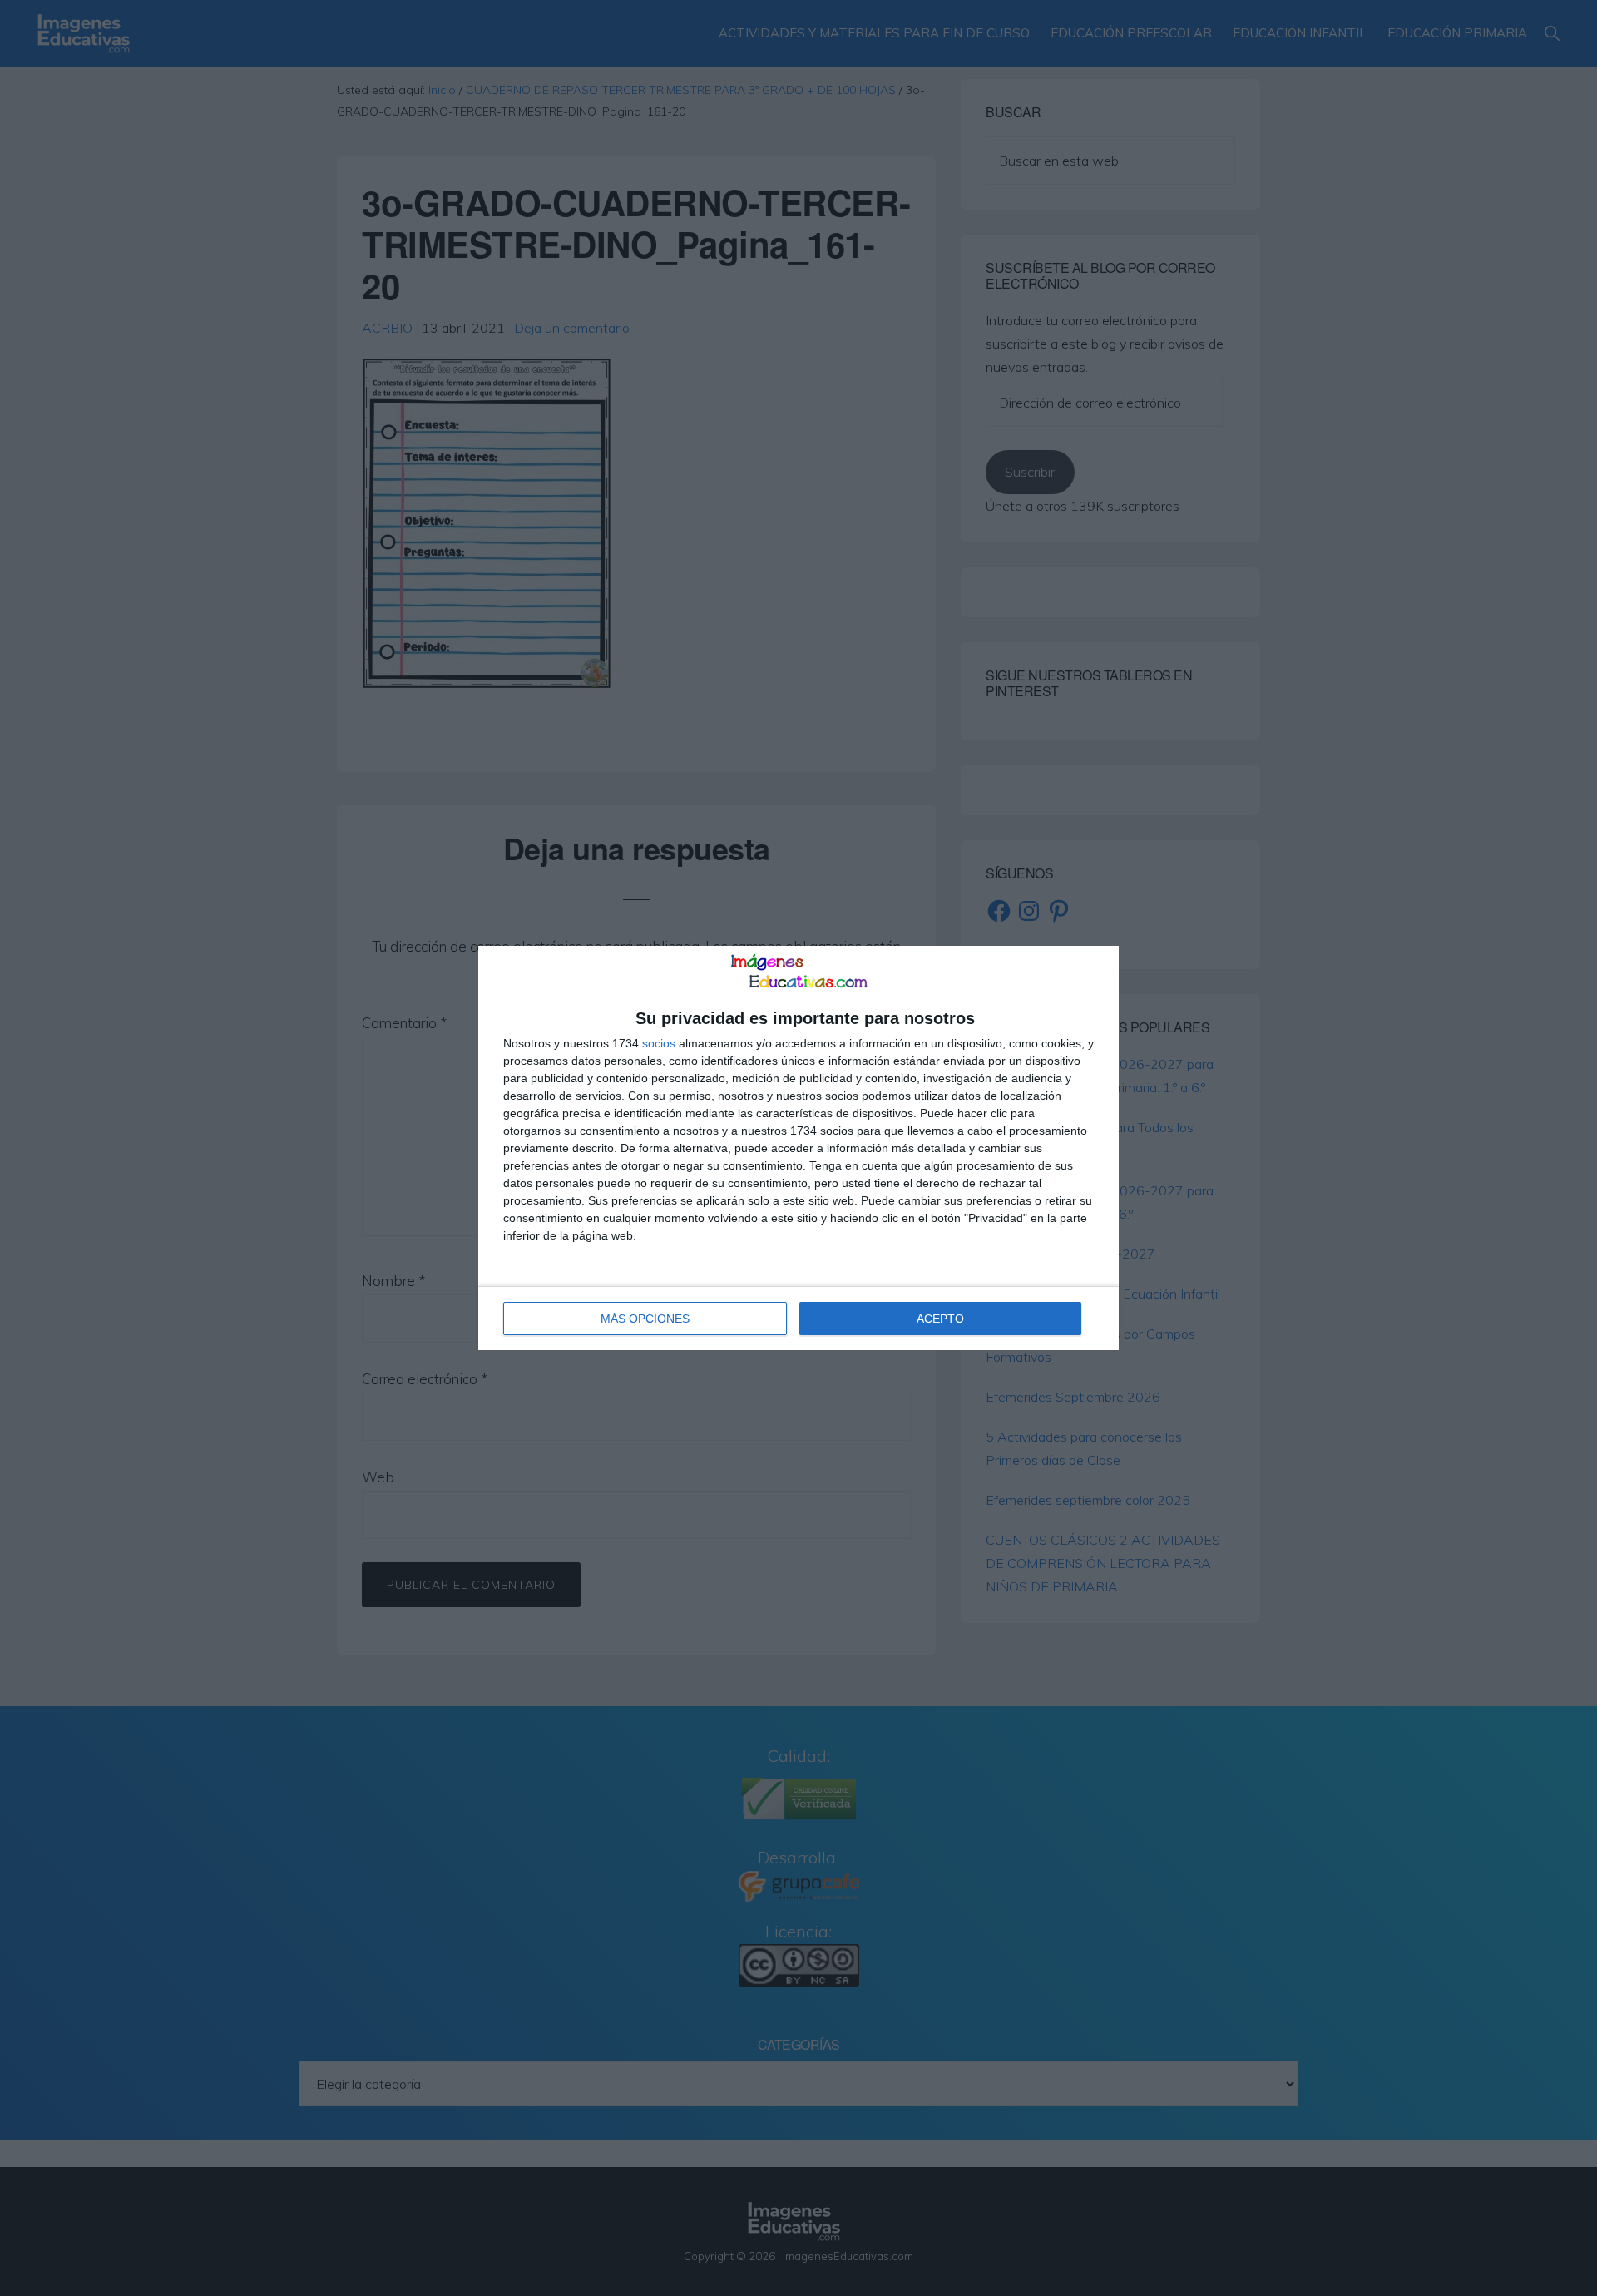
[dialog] (798, 1148)
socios (659, 1043)
